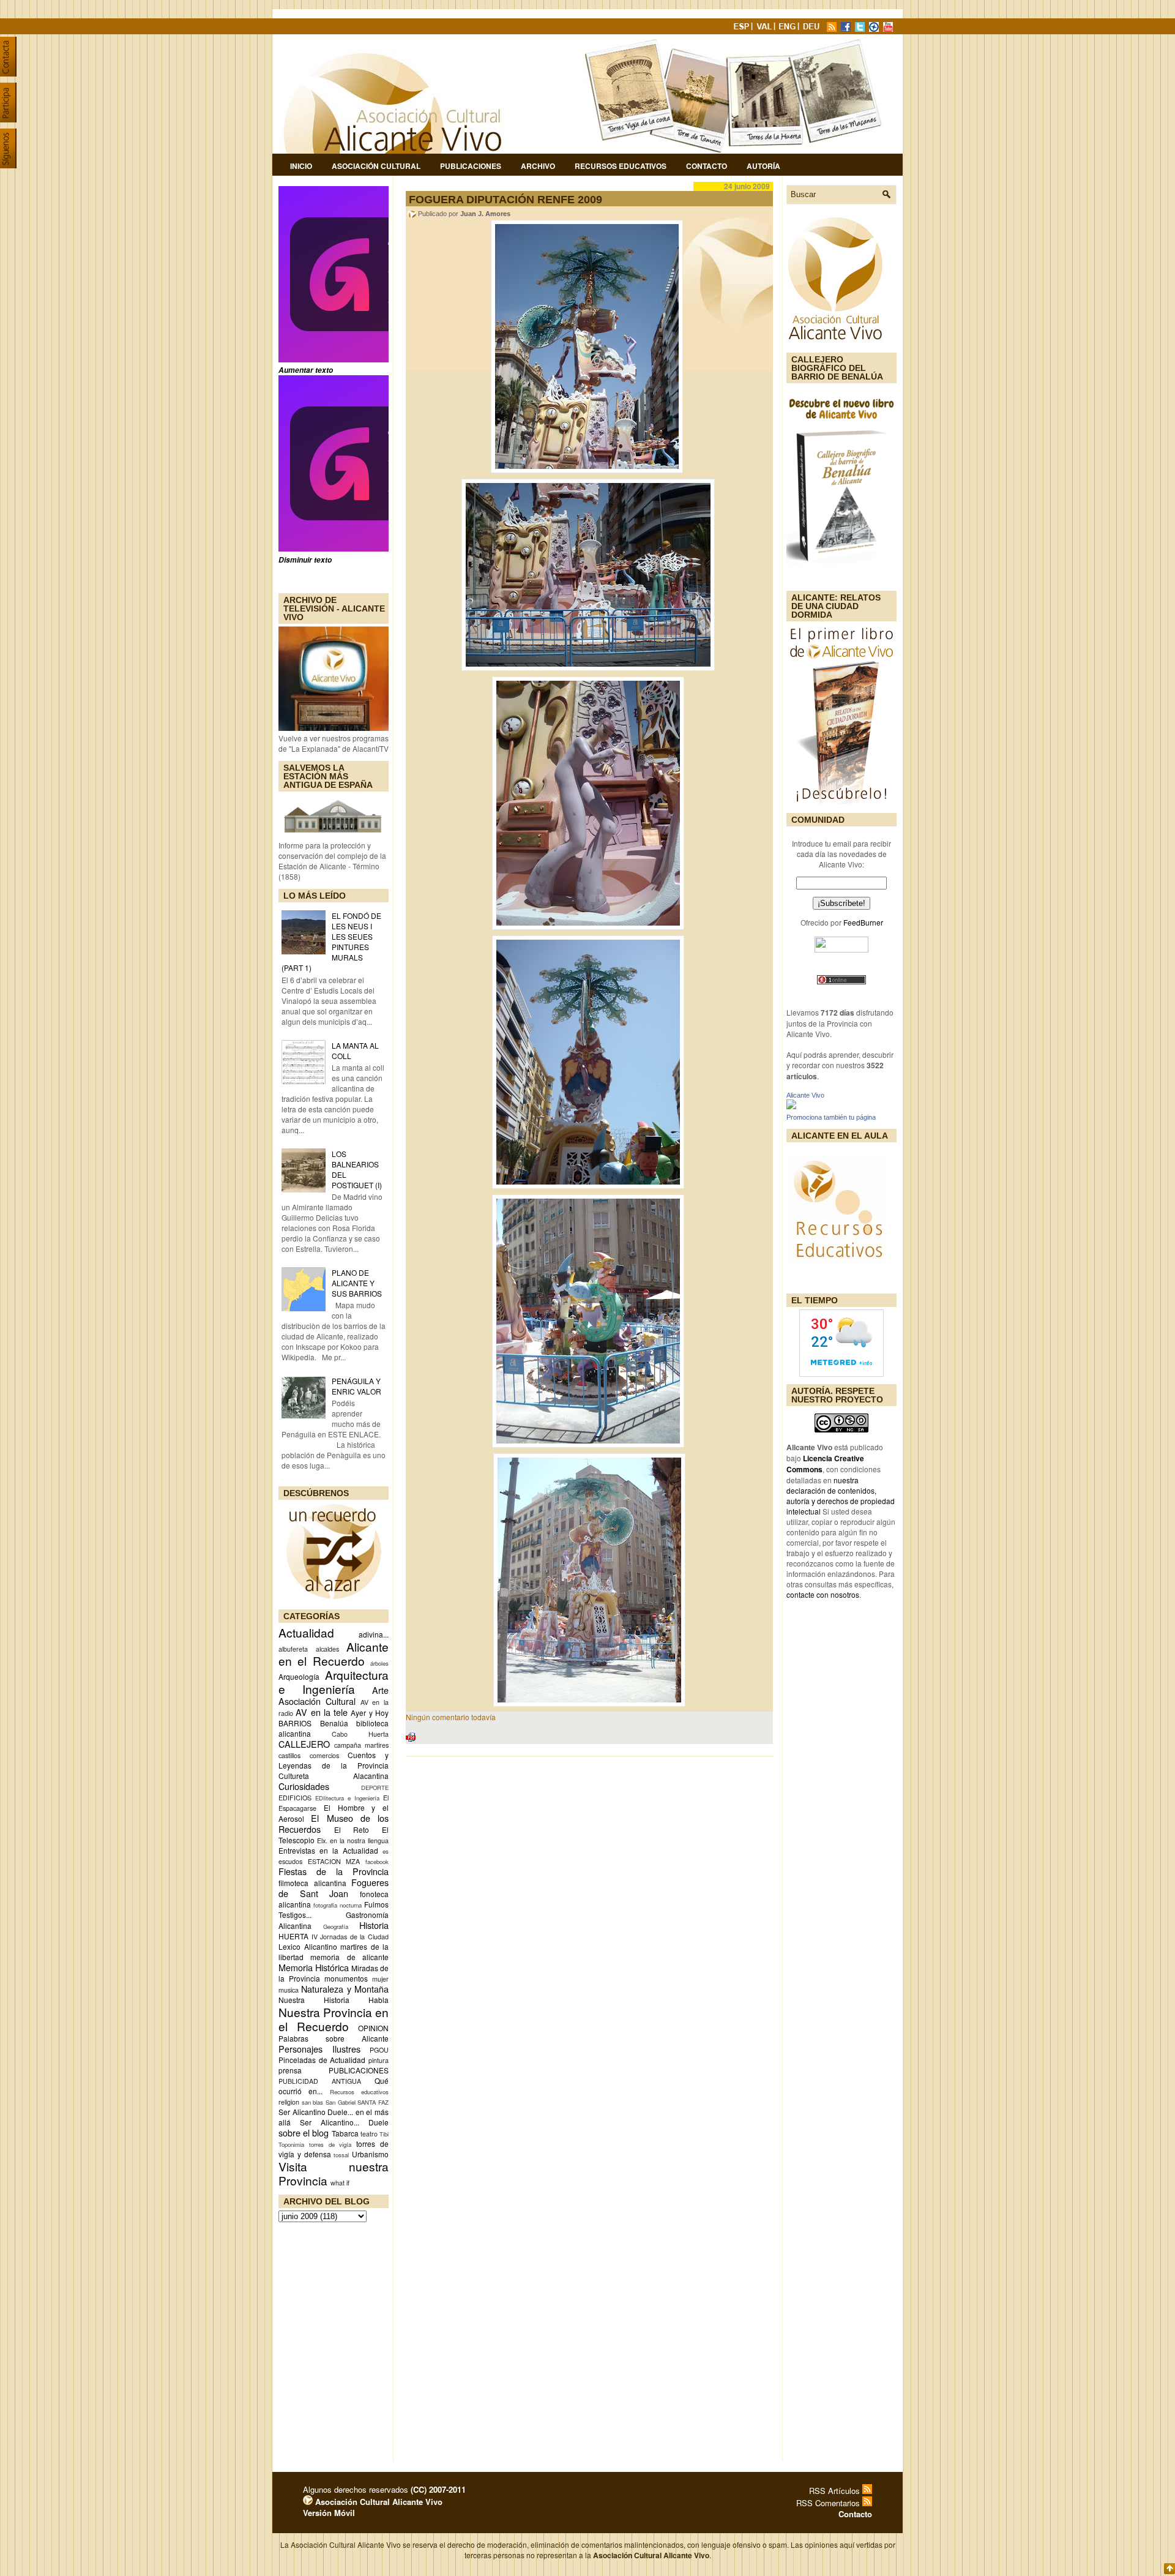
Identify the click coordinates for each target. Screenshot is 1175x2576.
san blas (313, 2102)
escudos (290, 1861)
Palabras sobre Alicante (334, 2038)
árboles (379, 1663)
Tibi (384, 2134)
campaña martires (361, 1745)
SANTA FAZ (373, 2102)
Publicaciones (471, 166)
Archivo (538, 166)
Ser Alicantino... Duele (344, 2122)
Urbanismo (370, 2154)
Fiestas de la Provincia (334, 1871)
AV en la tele (322, 1712)
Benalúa (334, 1723)
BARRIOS (295, 1723)
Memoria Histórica (314, 1967)
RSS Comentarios (829, 2503)
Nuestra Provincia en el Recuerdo (334, 2019)
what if (340, 2183)
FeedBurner (863, 922)
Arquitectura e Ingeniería (334, 1682)
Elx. (322, 1840)
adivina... (374, 1634)
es (386, 1851)
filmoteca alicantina (312, 1883)
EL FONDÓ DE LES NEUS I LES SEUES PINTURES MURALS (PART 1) (331, 942)
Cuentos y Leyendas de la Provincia (334, 1760)
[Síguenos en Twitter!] (861, 28)
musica (289, 1990)
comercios (324, 1755)
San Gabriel (341, 2102)
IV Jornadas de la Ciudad (350, 1937)
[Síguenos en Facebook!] (847, 28)
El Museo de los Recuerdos (334, 1823)
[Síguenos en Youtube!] (889, 28)
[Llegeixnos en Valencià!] (766, 28)
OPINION (373, 2028)
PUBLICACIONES (359, 2070)
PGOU (379, 2050)
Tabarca (345, 2133)
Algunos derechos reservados (384, 2489)
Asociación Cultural (376, 166)
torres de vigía (330, 2144)
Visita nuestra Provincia (334, 2173)
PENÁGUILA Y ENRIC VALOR (356, 1386)
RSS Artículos (836, 2491)
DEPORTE (375, 1788)
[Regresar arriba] (1169, 2570)
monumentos (346, 1978)
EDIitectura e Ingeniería (347, 1798)
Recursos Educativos (621, 166)
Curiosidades (304, 1786)
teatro (369, 2134)
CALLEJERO (304, 1744)
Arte (380, 1690)
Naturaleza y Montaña (345, 1989)
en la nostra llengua (359, 1840)
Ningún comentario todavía (451, 1717)
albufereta (293, 1649)
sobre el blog (304, 2132)
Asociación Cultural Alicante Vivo (378, 2502)
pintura (379, 2060)
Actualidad (306, 1632)
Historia (374, 1925)
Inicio (301, 166)
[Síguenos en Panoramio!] (875, 28)
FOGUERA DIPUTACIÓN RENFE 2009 (505, 200)
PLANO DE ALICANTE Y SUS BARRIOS (357, 1283)
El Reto (352, 1829)
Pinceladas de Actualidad (322, 2060)
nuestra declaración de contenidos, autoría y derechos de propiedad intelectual (841, 1496)
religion (289, 2102)
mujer (380, 1979)
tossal (341, 2155)
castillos (289, 1755)
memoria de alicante (349, 1957)
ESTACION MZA (334, 1861)
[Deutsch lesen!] (813, 28)
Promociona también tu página (831, 1117)
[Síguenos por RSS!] (833, 28)
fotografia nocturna (338, 1905)
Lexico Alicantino (308, 1946)
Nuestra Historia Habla (334, 2000)
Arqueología (299, 1676)
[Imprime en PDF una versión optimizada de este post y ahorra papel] (411, 1739)
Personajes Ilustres (319, 2049)
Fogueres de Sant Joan (334, 1888)
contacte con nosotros (823, 1594)
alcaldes (327, 1649)
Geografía (336, 1926)
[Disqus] (589, 1926)
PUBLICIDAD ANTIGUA (320, 2081)
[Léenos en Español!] (742, 28)
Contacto (707, 166)
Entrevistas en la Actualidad (328, 1850)
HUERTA (293, 1936)
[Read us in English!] (789, 28)
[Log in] (308, 2502)
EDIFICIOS (295, 1798)
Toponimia (291, 2144)
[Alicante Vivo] (791, 1106)
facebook (377, 1862)
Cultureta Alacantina (334, 1776)
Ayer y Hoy (370, 1713)
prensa (290, 2070)
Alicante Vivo (805, 1095)
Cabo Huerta (360, 1734)
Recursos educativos (359, 2092)
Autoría (763, 166)
